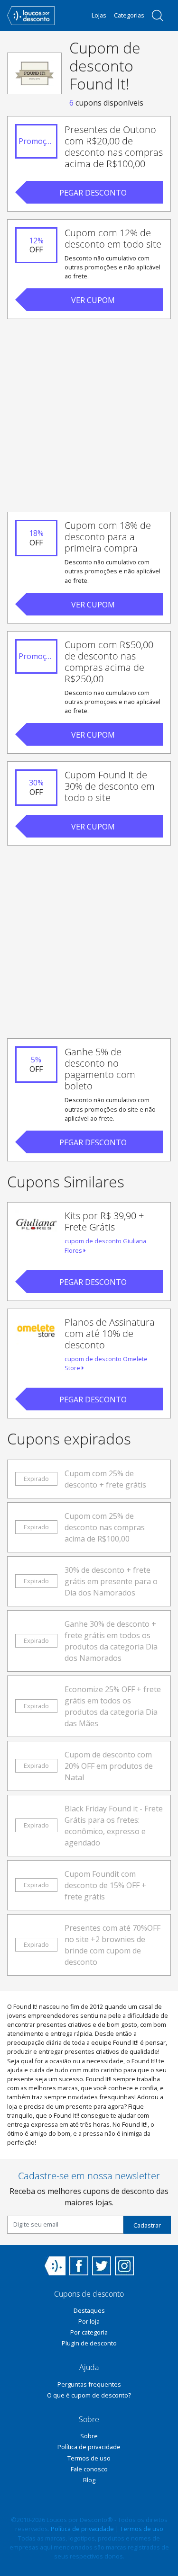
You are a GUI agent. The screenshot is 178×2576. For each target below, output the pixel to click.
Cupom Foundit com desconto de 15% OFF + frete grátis (105, 1885)
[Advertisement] (89, 415)
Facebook (79, 2266)
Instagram (124, 2266)
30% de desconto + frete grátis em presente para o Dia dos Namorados (111, 1581)
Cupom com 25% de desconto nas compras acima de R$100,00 (105, 1527)
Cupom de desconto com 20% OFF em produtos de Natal (109, 1766)
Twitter (102, 2266)
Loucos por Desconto (55, 2266)
